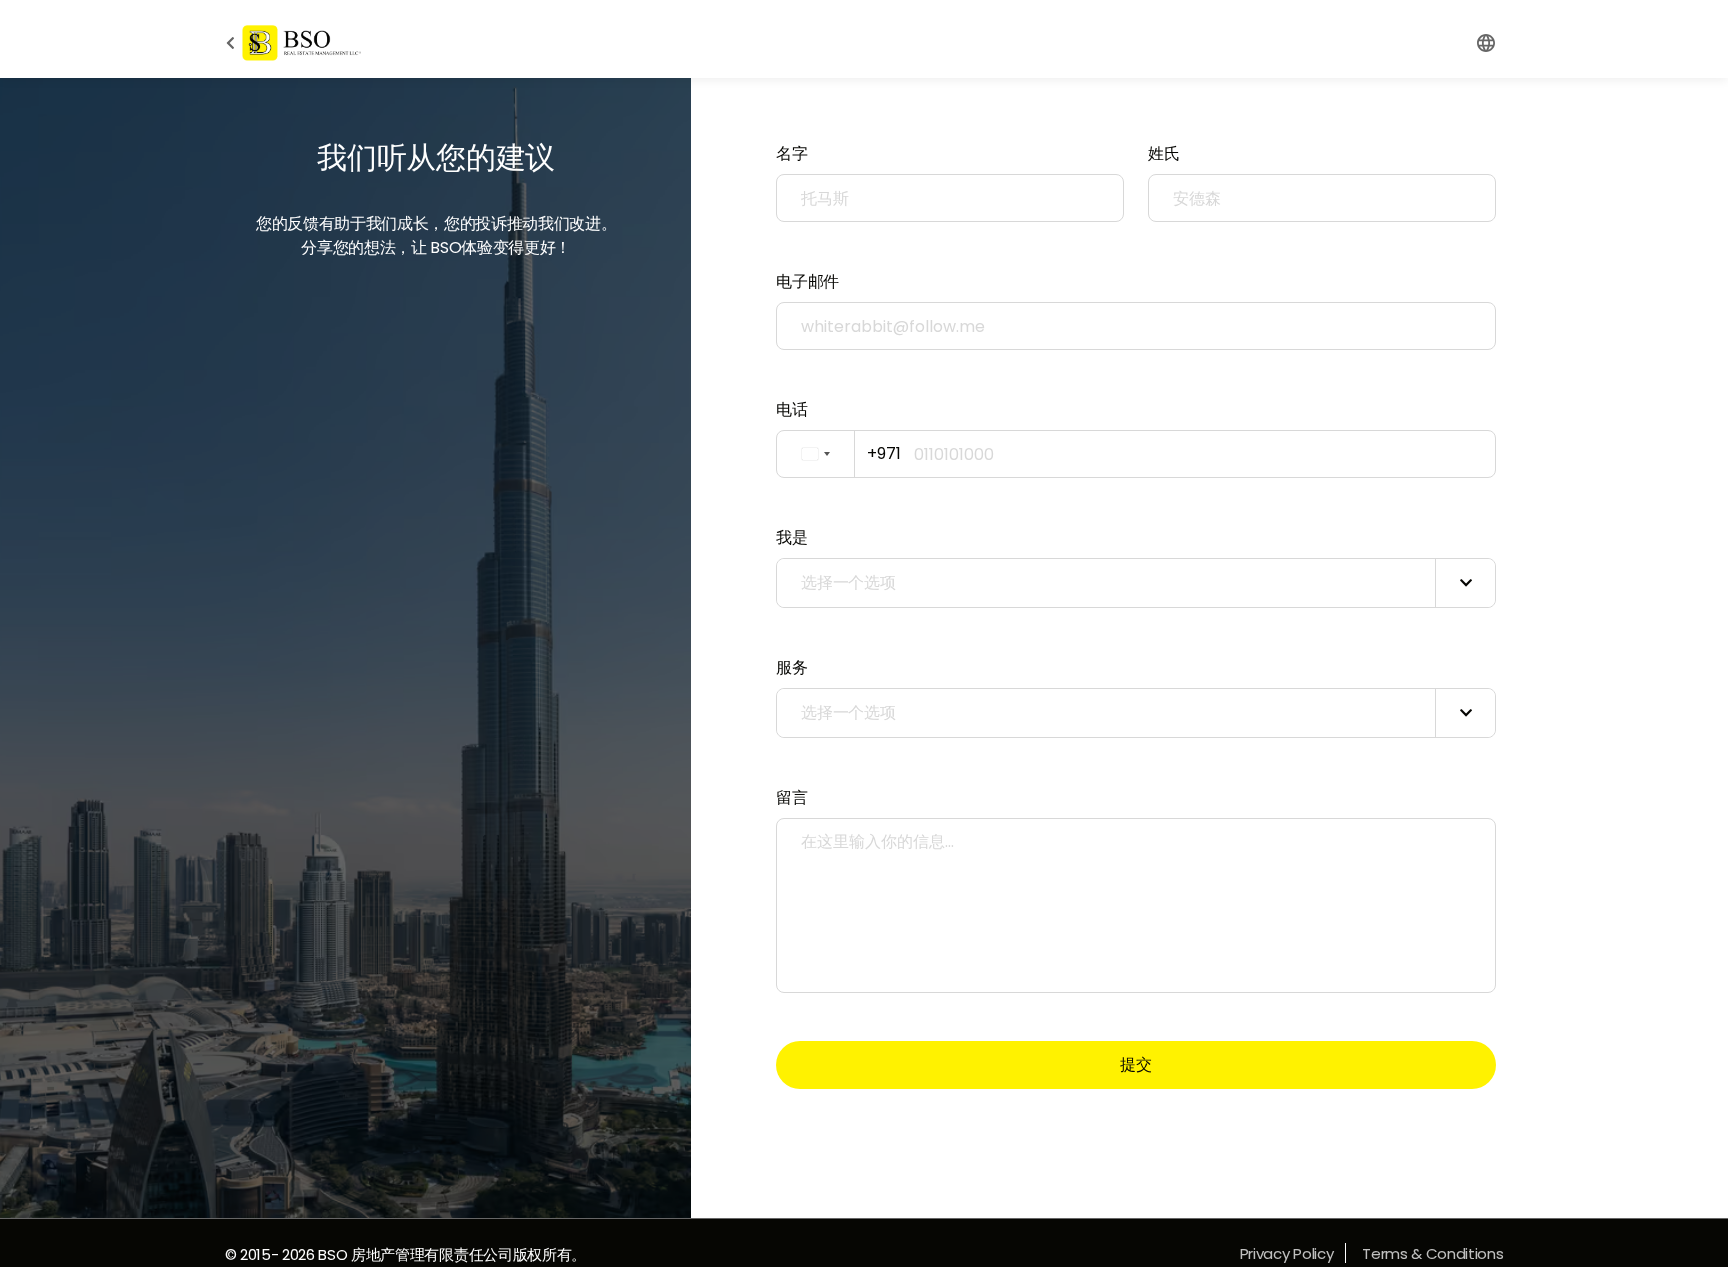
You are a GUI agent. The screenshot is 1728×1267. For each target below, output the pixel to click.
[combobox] (843, 454)
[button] (1486, 43)
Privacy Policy (1287, 1253)
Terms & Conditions (1432, 1253)
